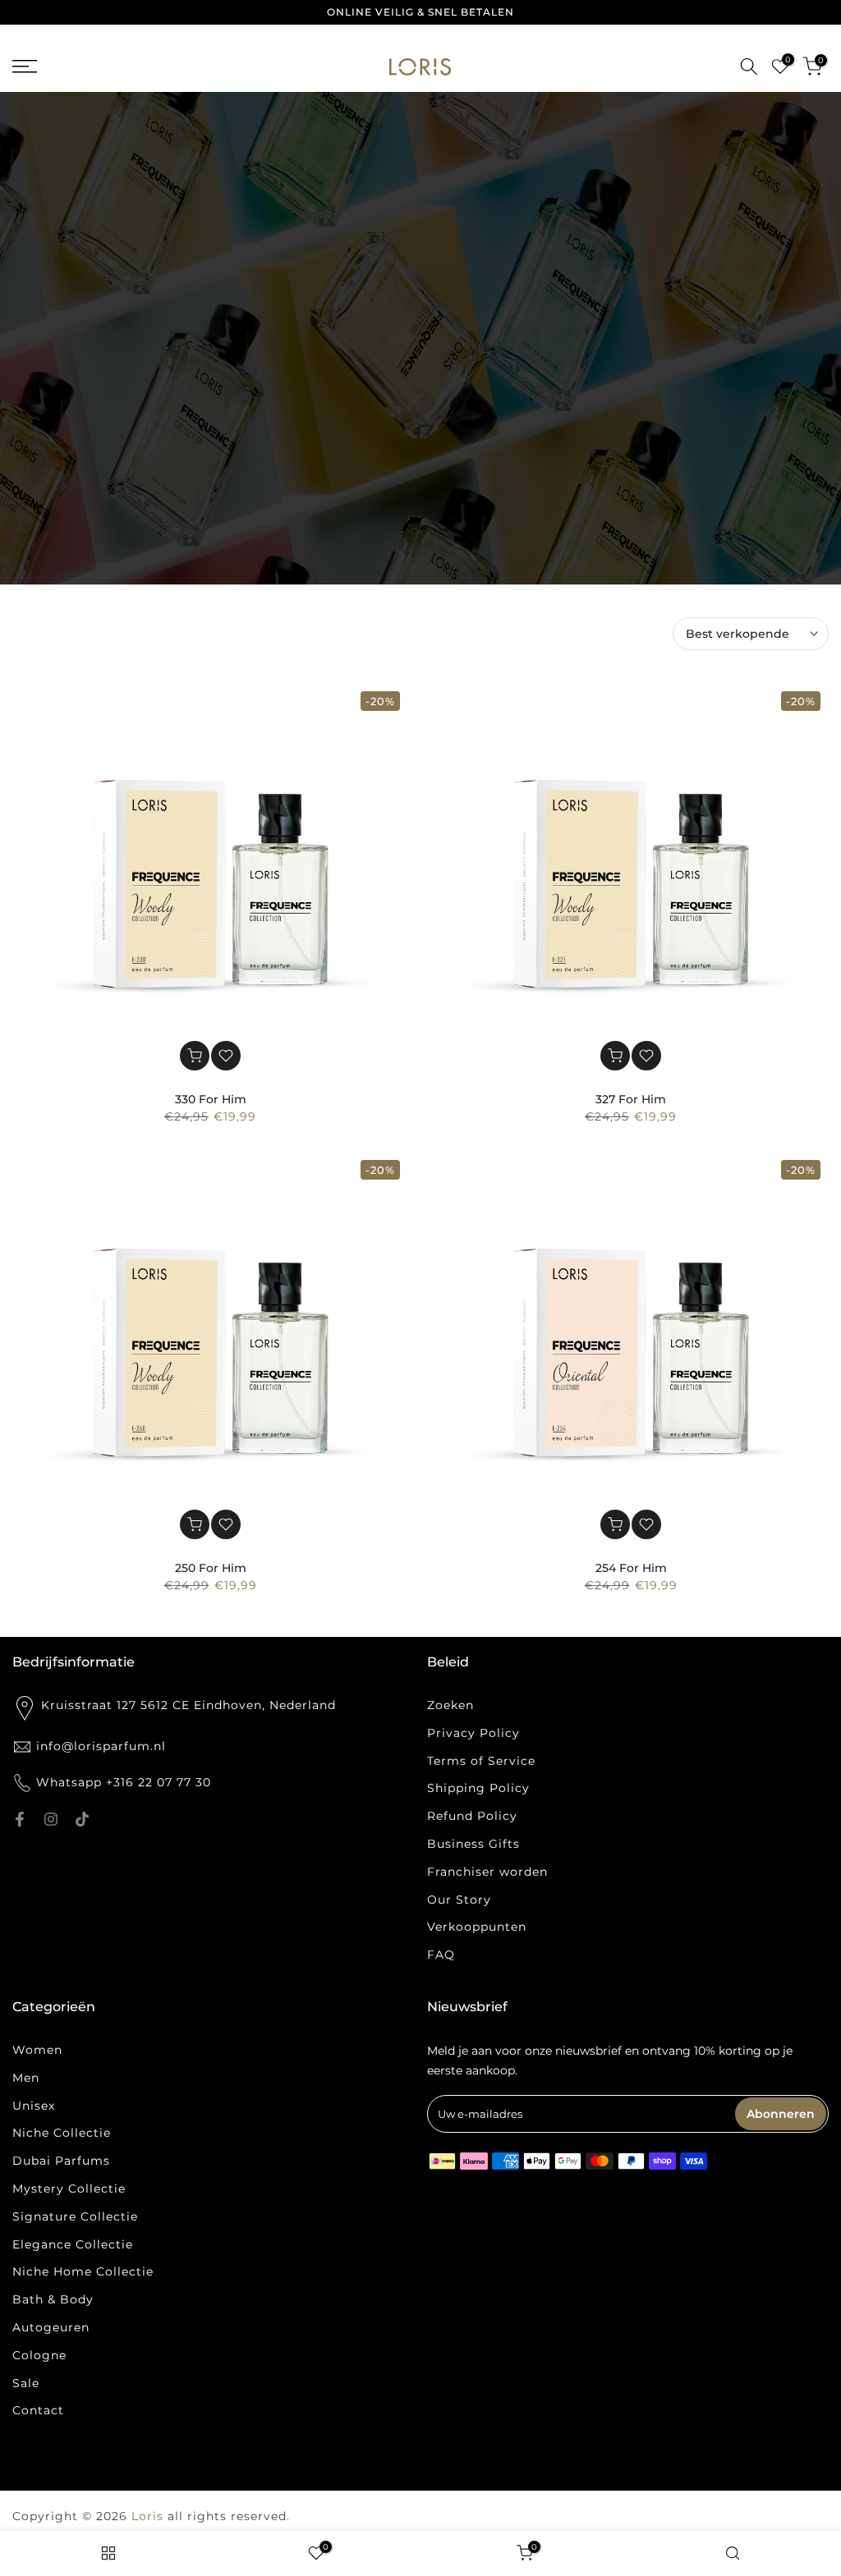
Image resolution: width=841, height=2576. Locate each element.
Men (26, 2078)
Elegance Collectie (73, 2244)
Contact (38, 2410)
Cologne (39, 2355)
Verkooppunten (477, 1927)
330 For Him (211, 1099)
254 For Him (631, 1568)
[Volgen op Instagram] (51, 1819)
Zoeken (450, 1705)
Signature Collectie (75, 2216)
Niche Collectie (62, 2133)
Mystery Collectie (69, 2189)
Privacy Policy (473, 1733)
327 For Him (631, 1099)
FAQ (441, 1955)
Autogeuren (51, 2327)
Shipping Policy (478, 1788)
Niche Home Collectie (83, 2271)
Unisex (34, 2106)
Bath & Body (53, 2299)
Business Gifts (473, 1844)
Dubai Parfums (61, 2161)
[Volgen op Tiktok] (82, 1819)
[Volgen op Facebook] (20, 1819)
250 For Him (211, 1568)
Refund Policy (472, 1816)
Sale (26, 2383)
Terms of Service (481, 1761)
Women (37, 2050)
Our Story (459, 1900)
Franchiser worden (487, 1872)
